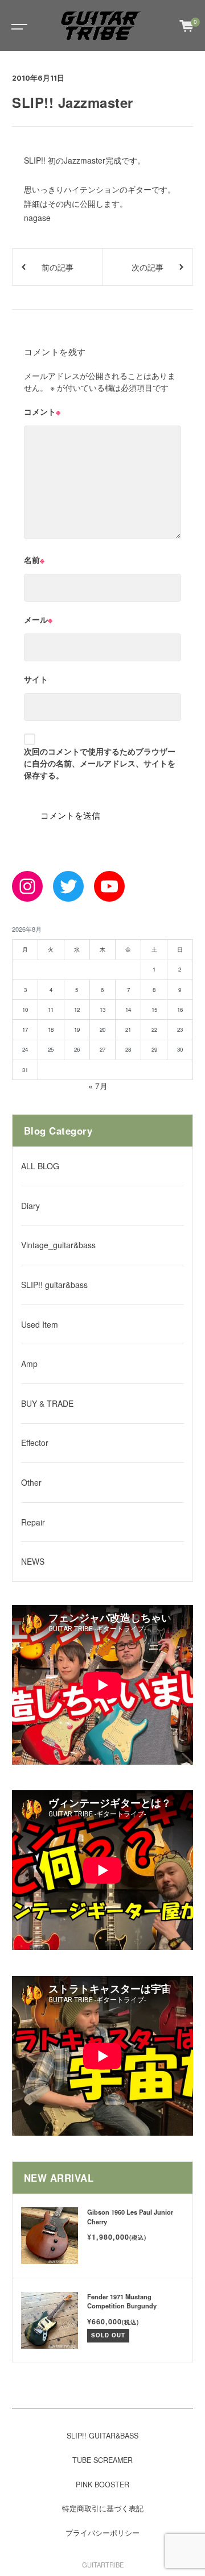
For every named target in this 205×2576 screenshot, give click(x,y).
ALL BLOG (40, 1166)
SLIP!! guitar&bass (54, 1285)
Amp (29, 1364)
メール (38, 619)
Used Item (40, 1324)
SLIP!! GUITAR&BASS (102, 2436)
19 (77, 1029)
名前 (34, 560)
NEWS (33, 1561)
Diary (30, 1206)
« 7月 (98, 1086)
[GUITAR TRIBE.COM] (101, 26)
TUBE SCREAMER (102, 2460)
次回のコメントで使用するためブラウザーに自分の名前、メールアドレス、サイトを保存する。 (100, 763)
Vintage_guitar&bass (58, 1245)
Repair (33, 1522)
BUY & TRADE (47, 1403)
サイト (36, 679)
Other (31, 1482)
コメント (42, 411)
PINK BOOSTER (102, 2485)
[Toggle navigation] (17, 26)
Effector (35, 1443)
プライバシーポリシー (102, 2533)
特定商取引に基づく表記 (103, 2508)
